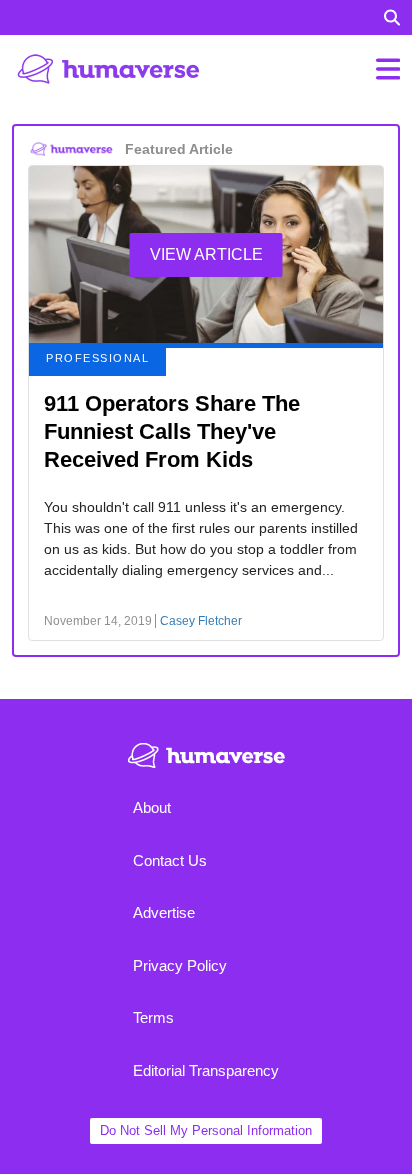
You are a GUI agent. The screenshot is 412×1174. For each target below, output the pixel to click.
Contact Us (170, 860)
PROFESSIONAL (97, 358)
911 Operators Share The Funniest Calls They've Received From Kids (172, 431)
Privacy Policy (180, 965)
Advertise (164, 912)
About (152, 807)
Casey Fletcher (201, 621)
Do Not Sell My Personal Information (206, 1130)
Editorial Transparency (206, 1070)
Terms (153, 1017)
